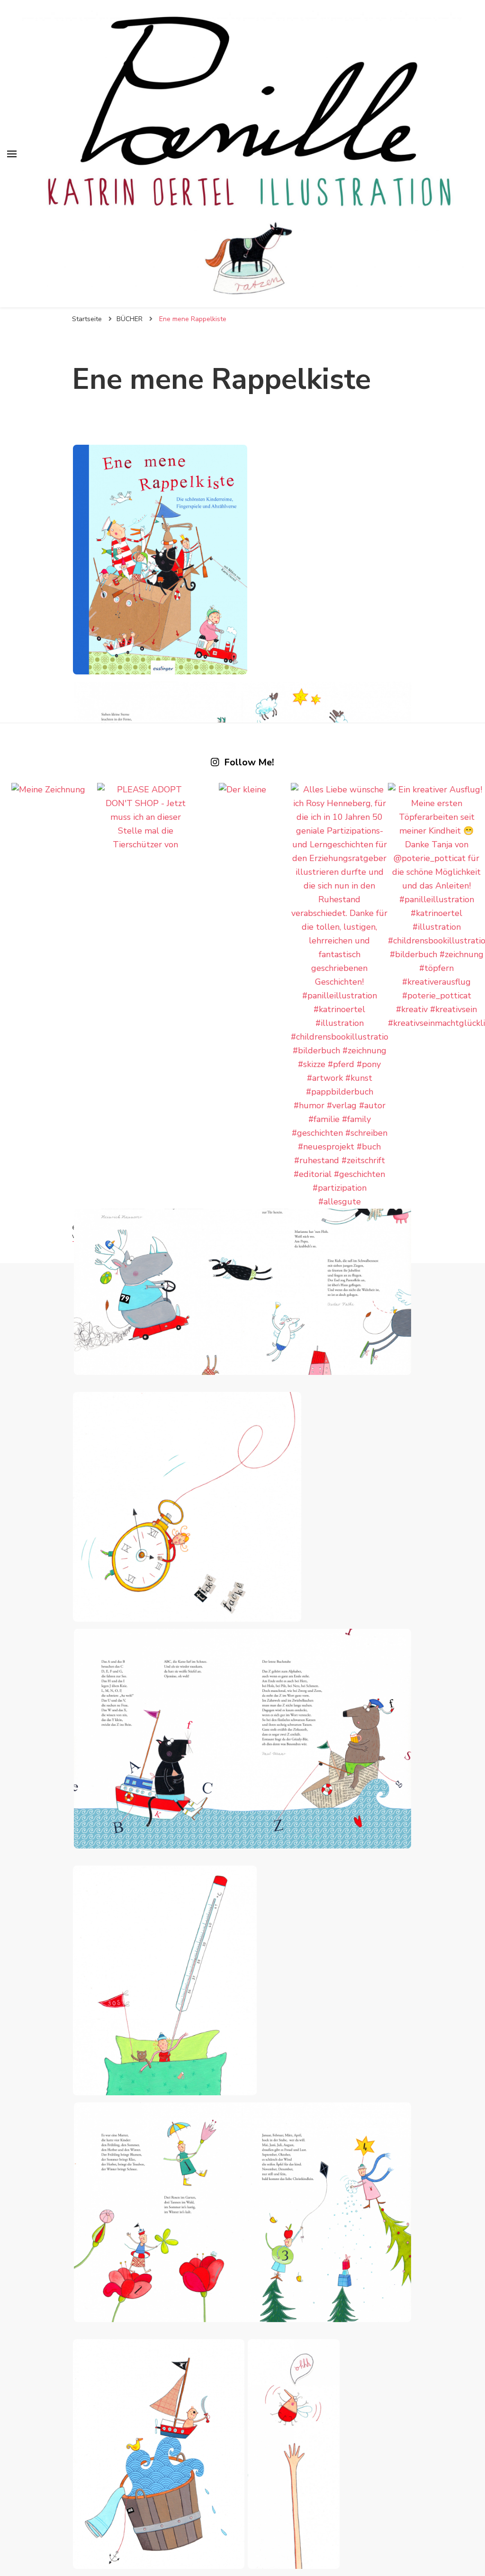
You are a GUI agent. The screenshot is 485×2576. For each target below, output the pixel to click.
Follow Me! (249, 763)
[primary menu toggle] (12, 154)
